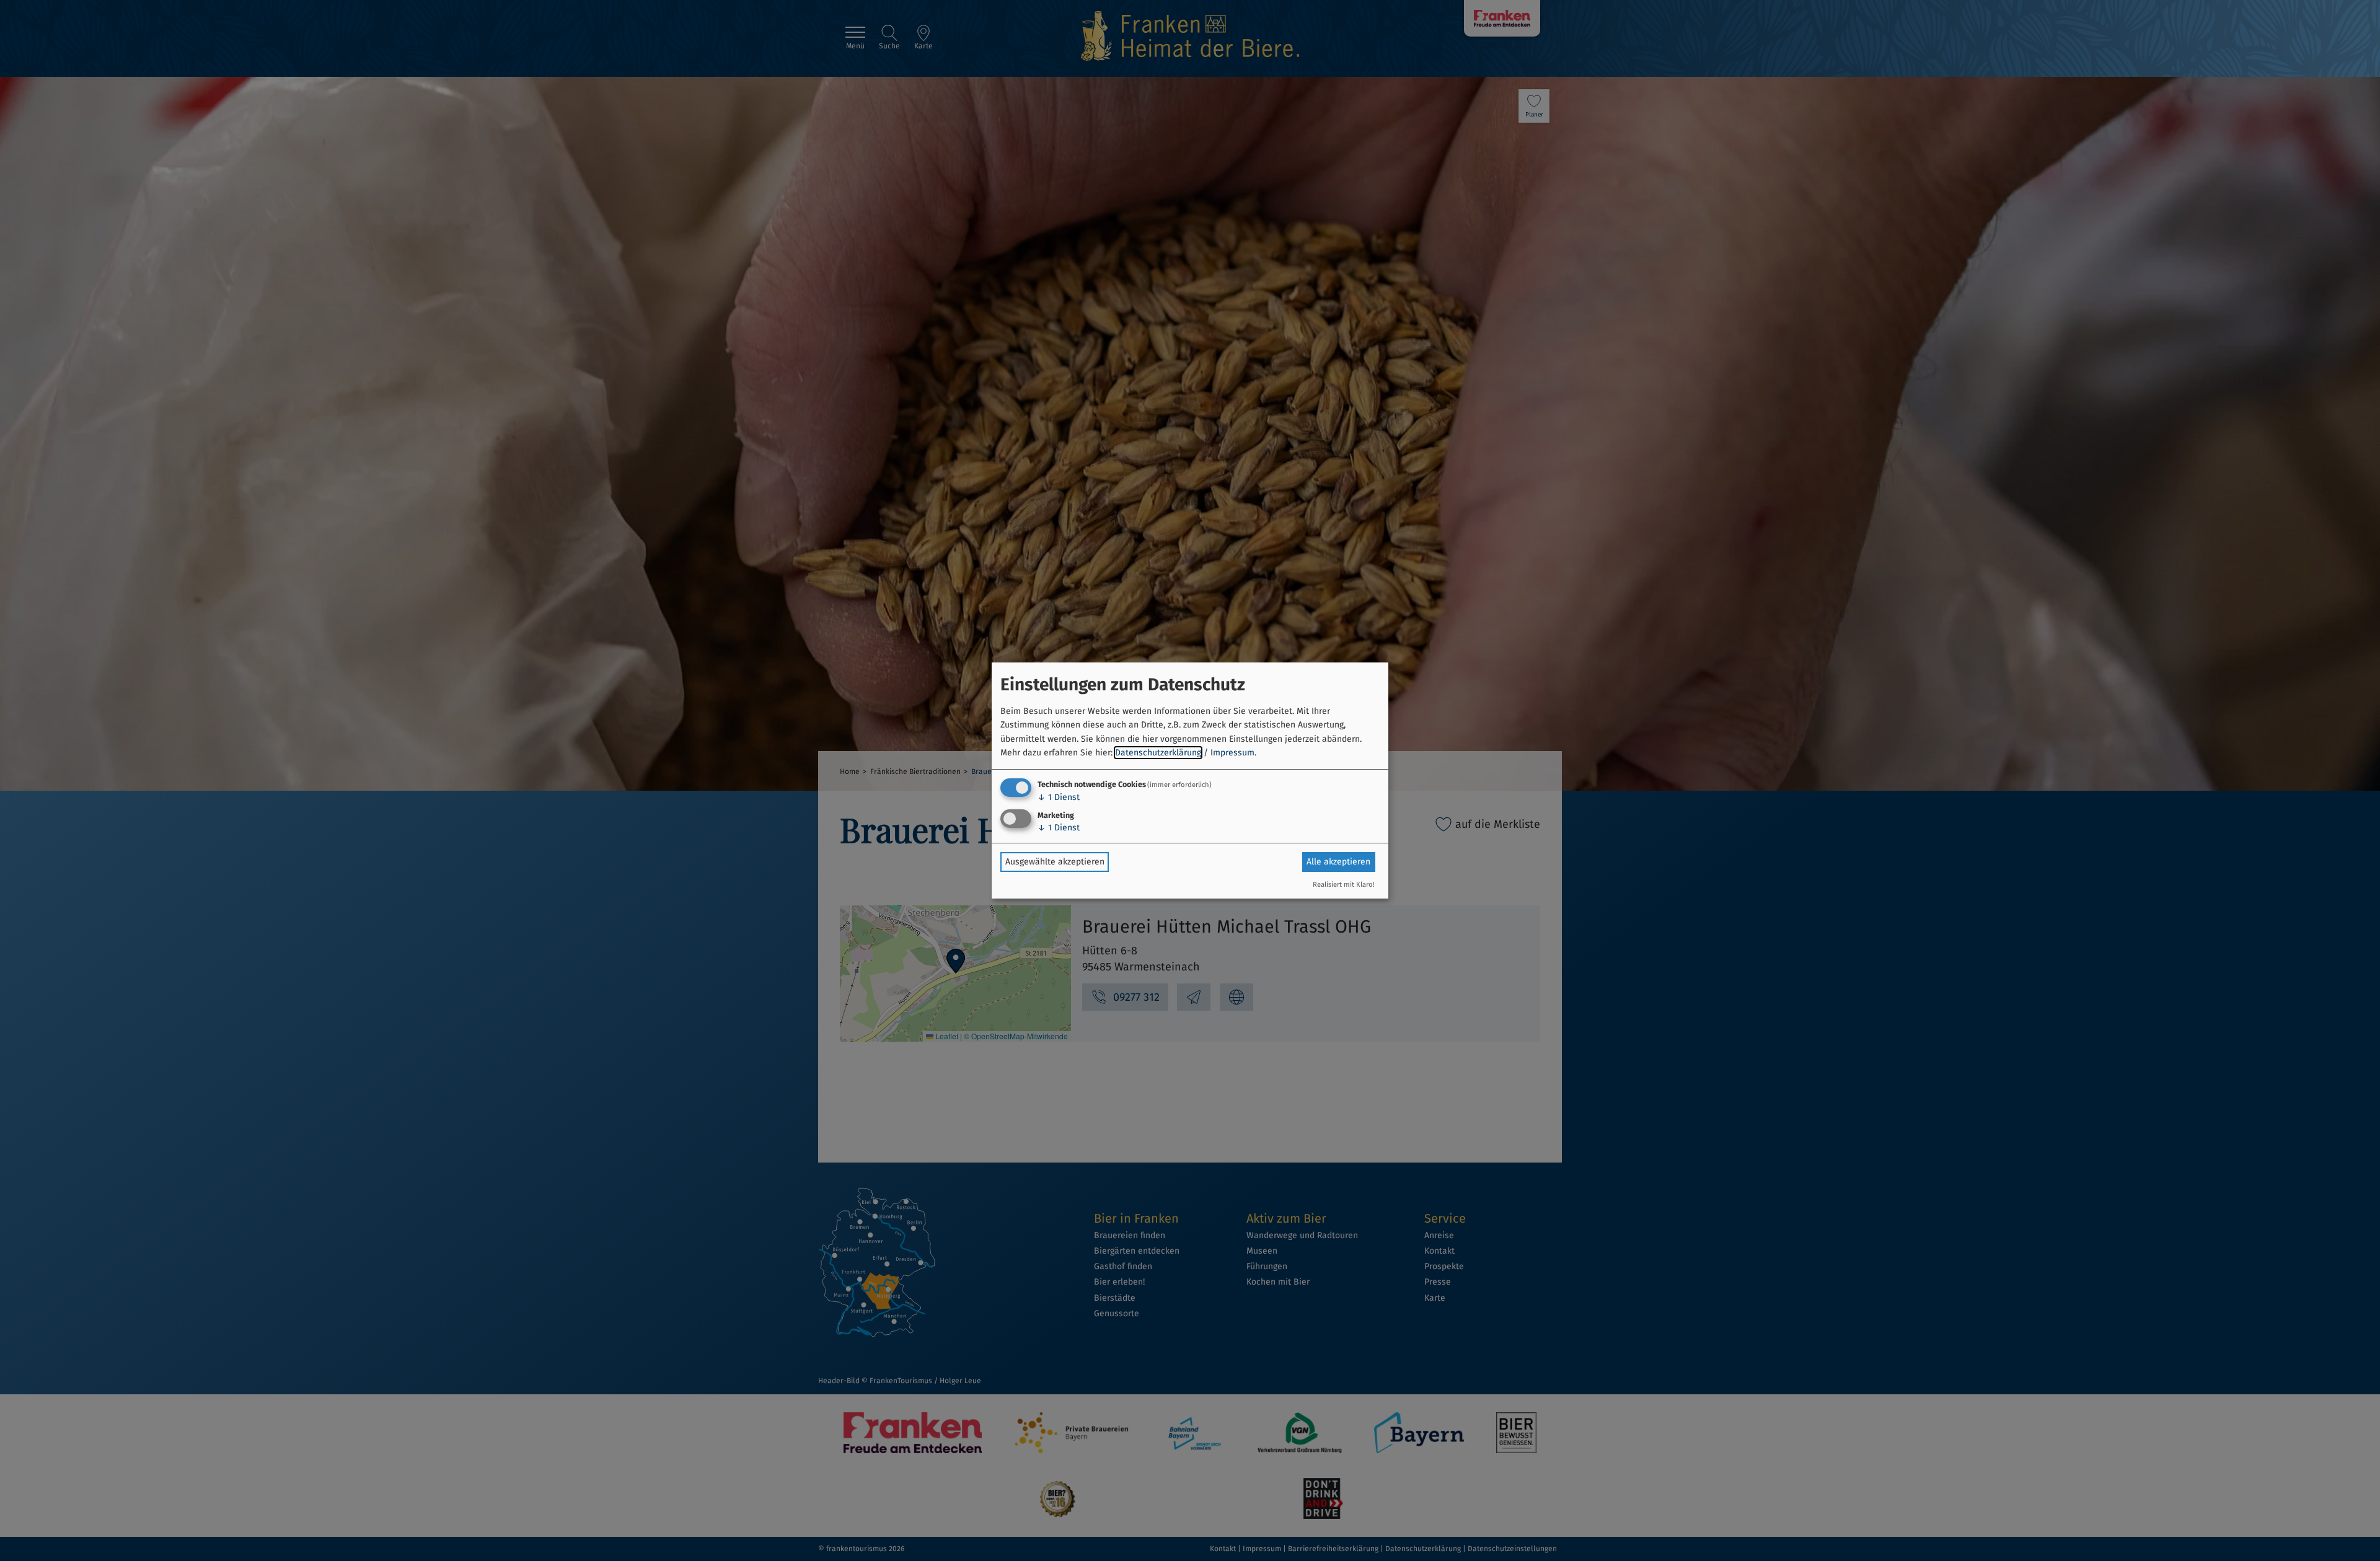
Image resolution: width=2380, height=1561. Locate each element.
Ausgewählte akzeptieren (1055, 862)
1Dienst (1059, 797)
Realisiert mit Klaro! (1344, 885)
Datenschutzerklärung (1158, 753)
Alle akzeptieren (1338, 862)
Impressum (1232, 753)
